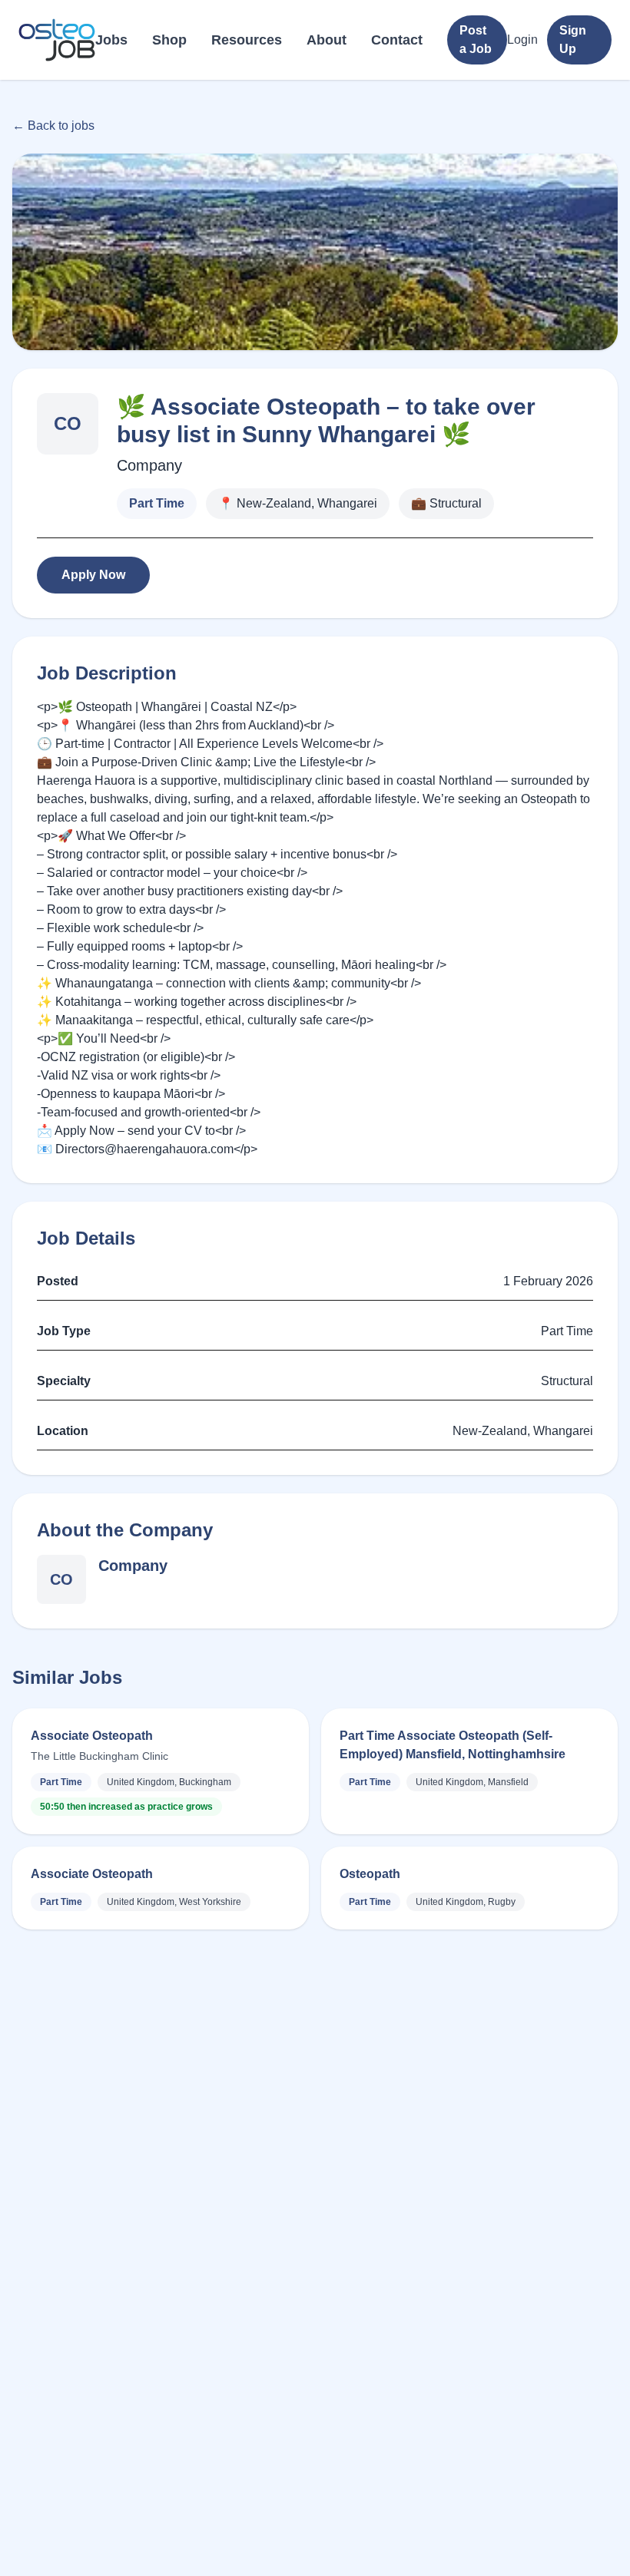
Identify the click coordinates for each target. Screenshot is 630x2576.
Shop (169, 40)
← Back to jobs (53, 126)
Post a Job (476, 40)
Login (522, 40)
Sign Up (573, 40)
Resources (247, 40)
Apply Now (93, 575)
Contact (397, 40)
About (327, 40)
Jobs (111, 40)
